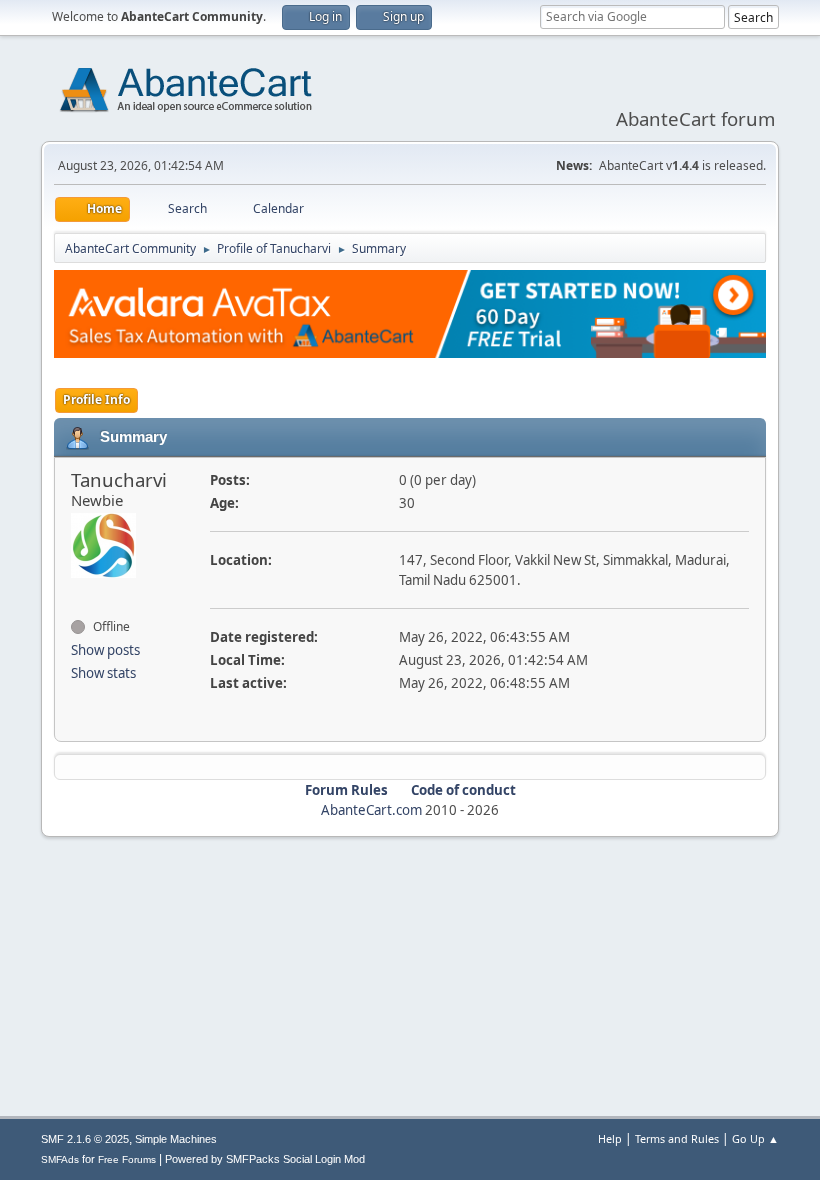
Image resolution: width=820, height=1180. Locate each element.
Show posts (105, 650)
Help (610, 1138)
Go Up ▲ (755, 1138)
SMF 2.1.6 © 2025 (85, 1139)
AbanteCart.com (371, 810)
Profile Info (96, 399)
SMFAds (60, 1159)
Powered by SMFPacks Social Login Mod (265, 1159)
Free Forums (127, 1159)
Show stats (103, 673)
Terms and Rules (677, 1138)
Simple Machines (176, 1139)
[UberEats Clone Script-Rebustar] (79, 591)
